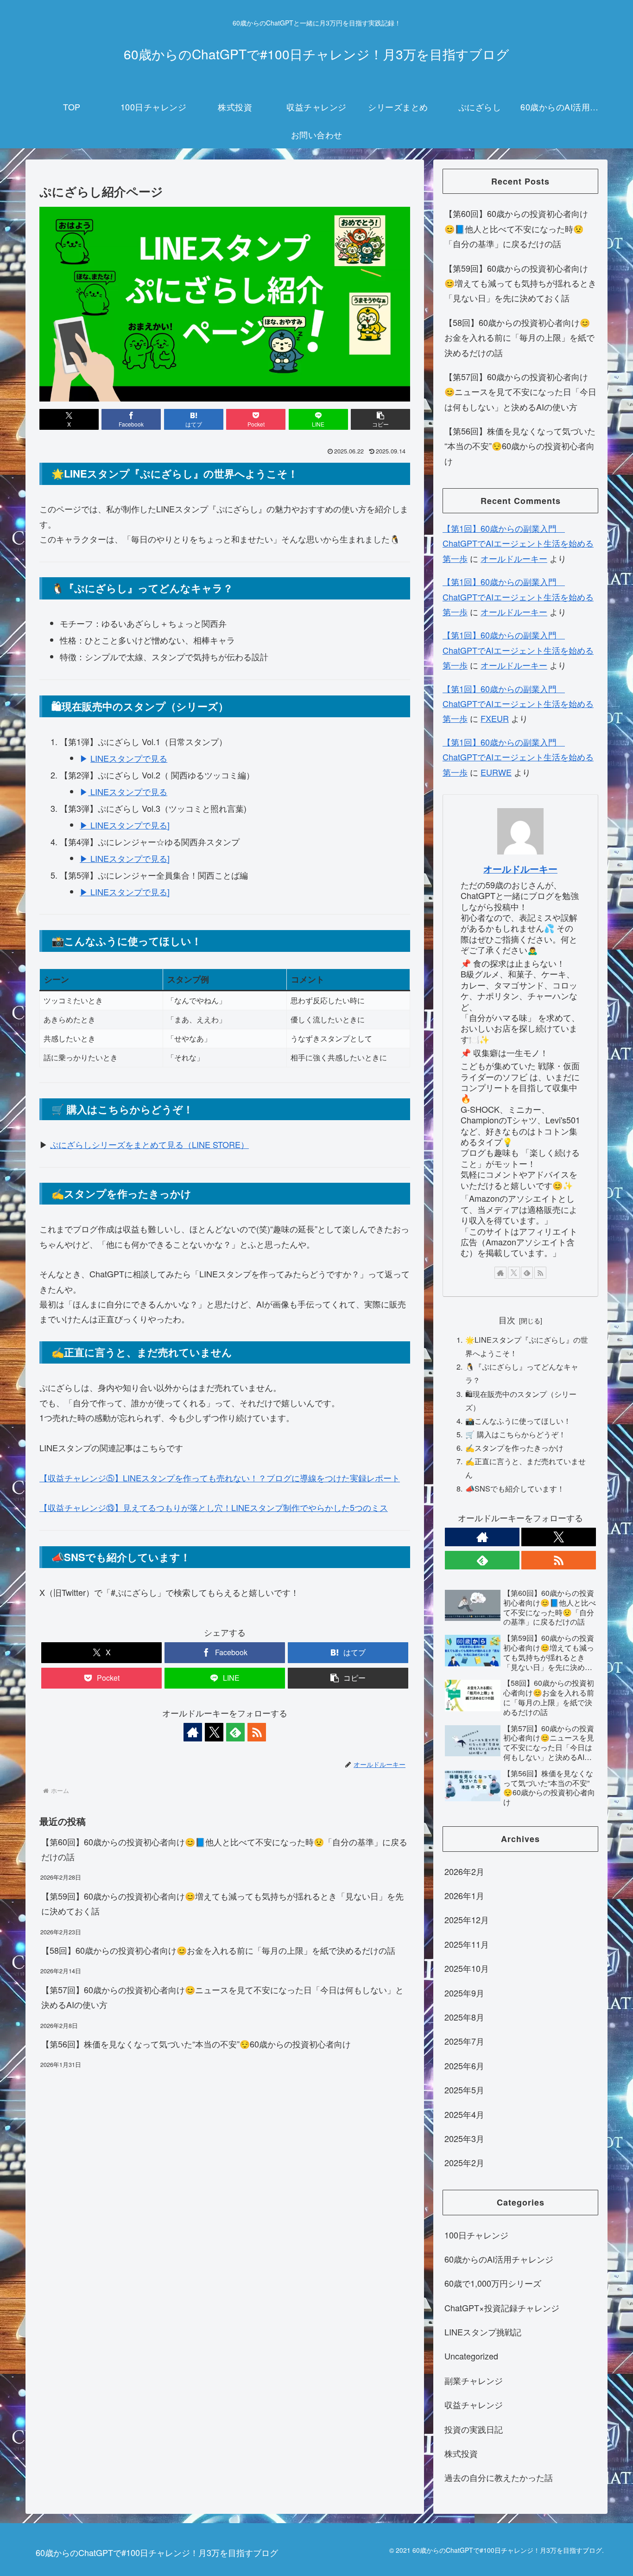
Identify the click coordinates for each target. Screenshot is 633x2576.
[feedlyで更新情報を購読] (235, 1732)
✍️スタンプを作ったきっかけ (514, 1447)
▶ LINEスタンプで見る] (125, 825)
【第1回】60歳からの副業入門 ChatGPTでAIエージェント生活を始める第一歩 (518, 543)
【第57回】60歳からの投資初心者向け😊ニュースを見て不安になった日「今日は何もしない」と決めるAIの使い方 (222, 1997)
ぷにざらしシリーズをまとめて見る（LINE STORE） (149, 1144)
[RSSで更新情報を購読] (257, 1732)
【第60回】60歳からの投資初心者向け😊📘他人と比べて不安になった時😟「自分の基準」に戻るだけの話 (224, 1849)
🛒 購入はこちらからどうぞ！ (516, 1434)
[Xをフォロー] (214, 1732)
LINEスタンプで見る (129, 758)
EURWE (496, 772)
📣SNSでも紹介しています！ (515, 1488)
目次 (507, 1320)
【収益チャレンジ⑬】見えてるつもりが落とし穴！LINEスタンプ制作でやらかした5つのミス (214, 1507)
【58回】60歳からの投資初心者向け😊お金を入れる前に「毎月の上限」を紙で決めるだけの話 (218, 1950)
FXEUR (495, 718)
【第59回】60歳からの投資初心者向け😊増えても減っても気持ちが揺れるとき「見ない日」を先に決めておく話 (222, 1903)
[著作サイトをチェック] (193, 1732)
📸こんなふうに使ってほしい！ (518, 1421)
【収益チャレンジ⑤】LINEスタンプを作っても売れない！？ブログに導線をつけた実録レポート (220, 1478)
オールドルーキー (514, 558)
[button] (380, 419)
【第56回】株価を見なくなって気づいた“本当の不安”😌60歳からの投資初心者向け (196, 2044)
